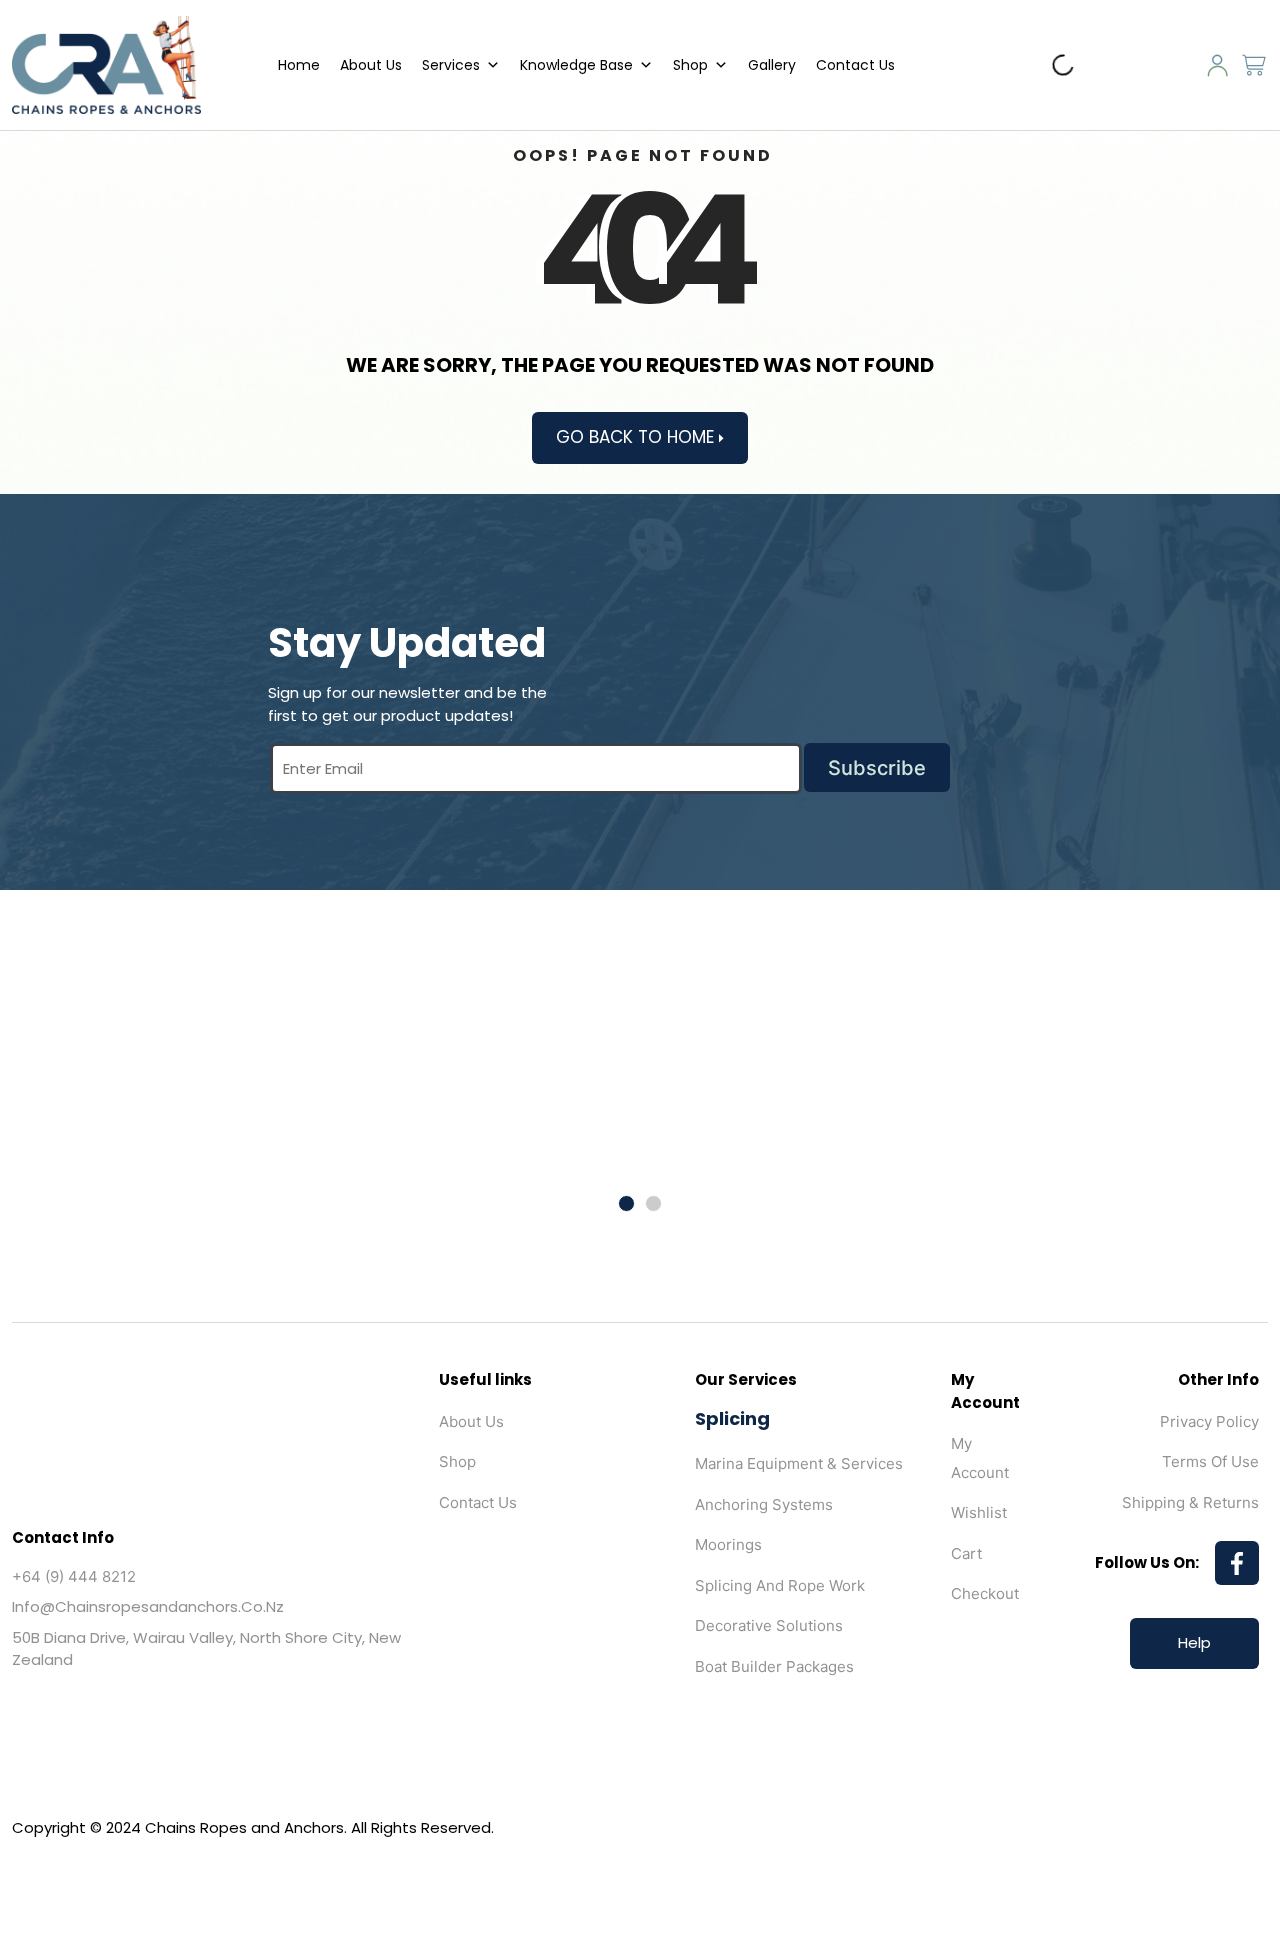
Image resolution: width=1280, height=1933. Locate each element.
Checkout (985, 1593)
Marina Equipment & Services (799, 1463)
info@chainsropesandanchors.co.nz (148, 1606)
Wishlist (979, 1512)
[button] (626, 1203)
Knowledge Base (576, 65)
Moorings (728, 1544)
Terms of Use (1210, 1461)
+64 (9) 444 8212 (74, 1576)
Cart (966, 1553)
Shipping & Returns (1190, 1502)
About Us (371, 65)
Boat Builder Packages (774, 1666)
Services (451, 65)
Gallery (772, 65)
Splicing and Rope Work (780, 1585)
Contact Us (855, 65)
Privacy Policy (1209, 1421)
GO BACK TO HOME (637, 437)
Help (1194, 1642)
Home (299, 65)
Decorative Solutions (769, 1625)
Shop (690, 65)
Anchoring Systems (764, 1504)
